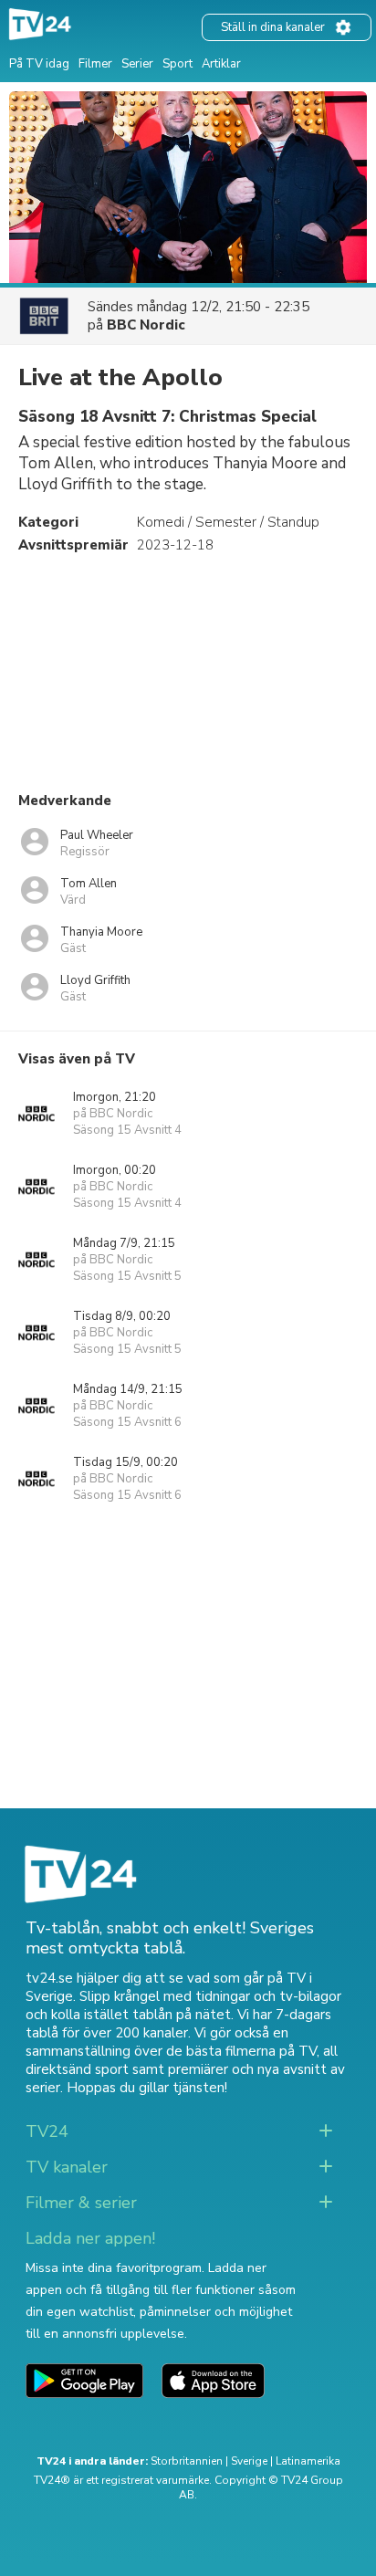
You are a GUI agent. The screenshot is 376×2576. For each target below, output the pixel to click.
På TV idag (39, 64)
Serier (137, 64)
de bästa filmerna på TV (241, 2051)
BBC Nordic (146, 325)
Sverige (249, 2461)
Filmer (95, 64)
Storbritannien (187, 2461)
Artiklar (221, 64)
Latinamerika (308, 2461)
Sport (178, 64)
